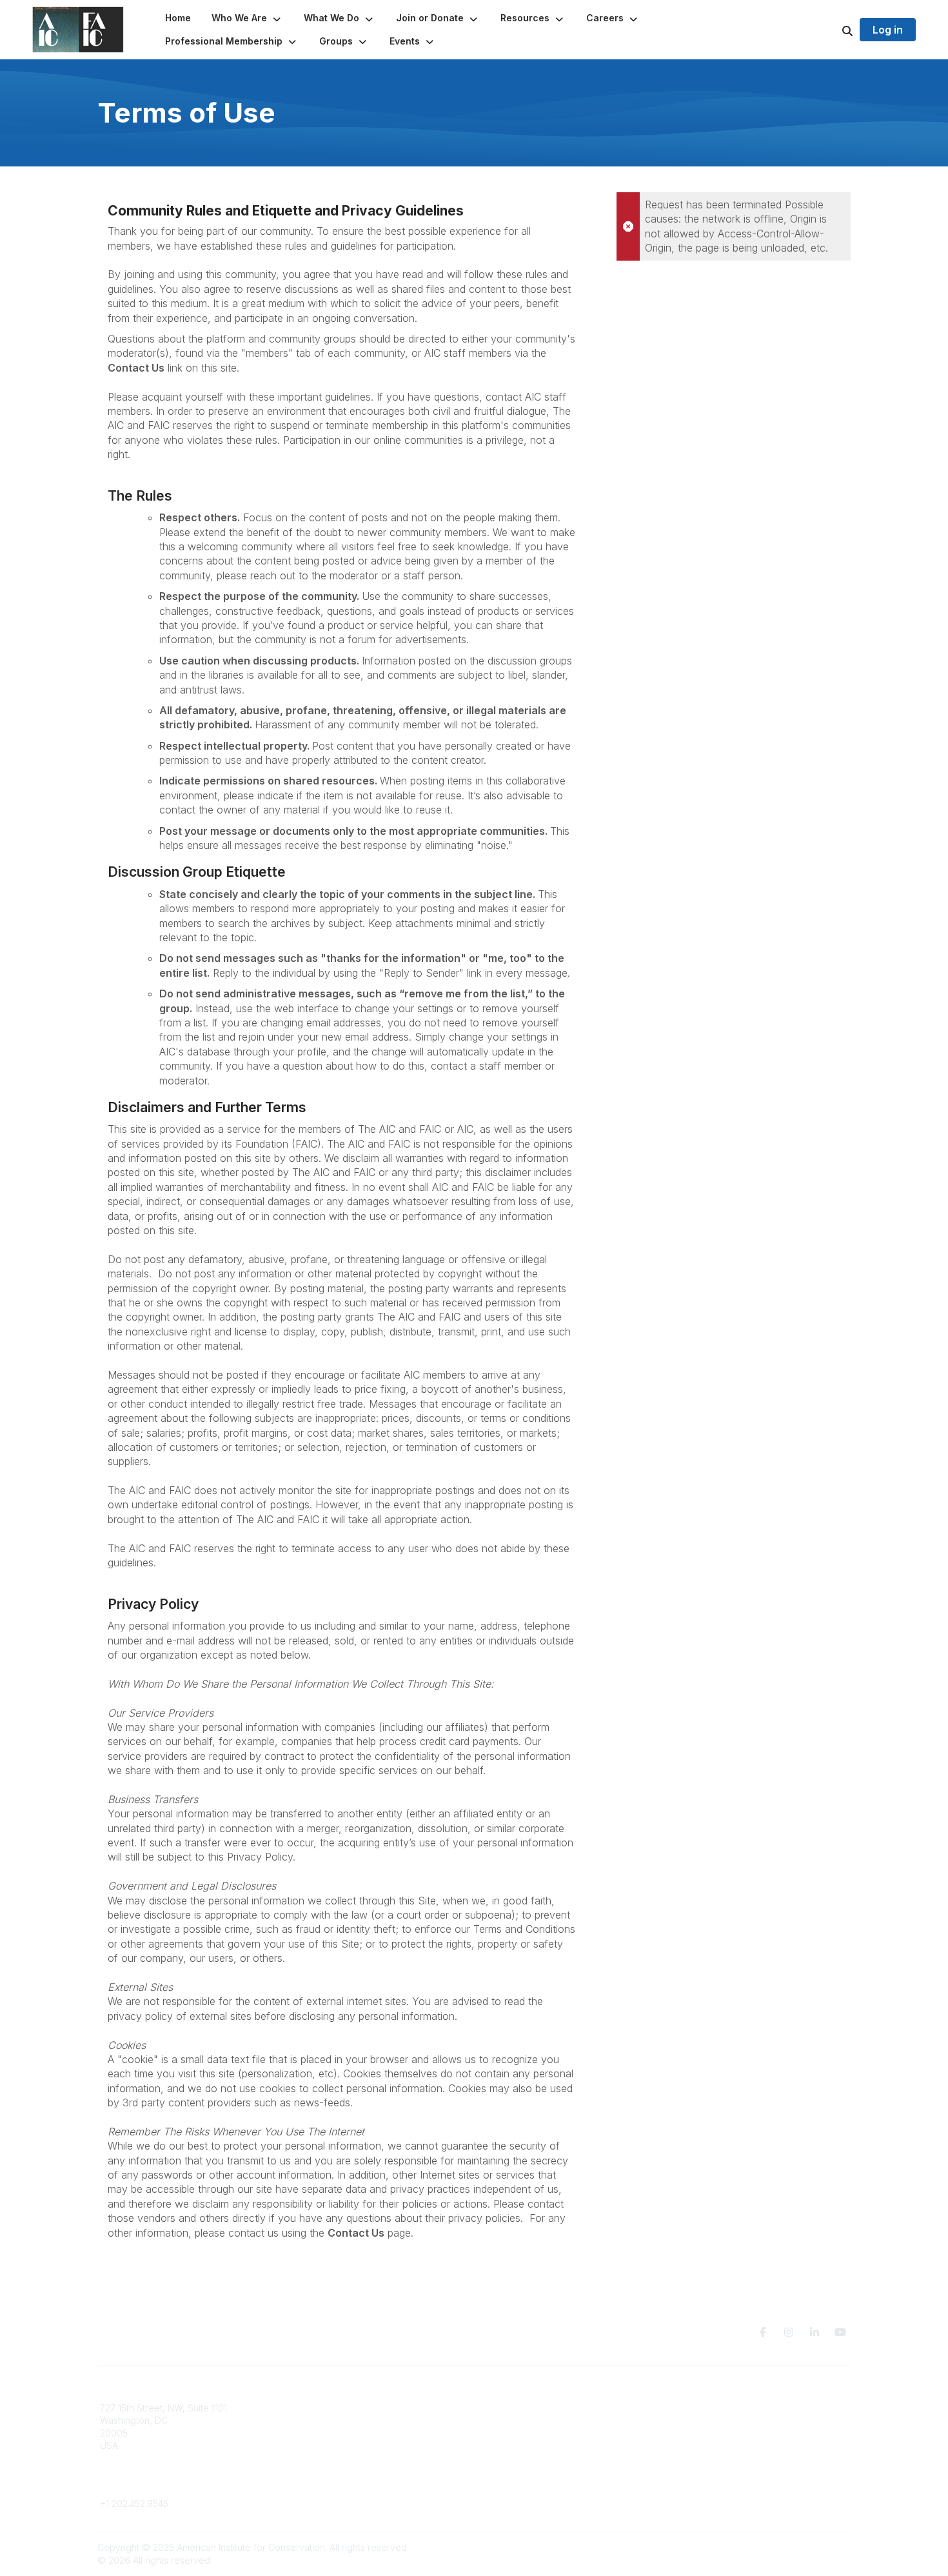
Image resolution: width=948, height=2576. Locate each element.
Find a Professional (522, 2445)
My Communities (325, 2408)
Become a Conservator (531, 2458)
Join (491, 2408)
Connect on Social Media (726, 2445)
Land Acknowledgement (724, 2408)
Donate (497, 2420)
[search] (831, 30)
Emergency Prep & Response (545, 2471)
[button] (247, 18)
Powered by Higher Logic (796, 2547)
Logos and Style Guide (722, 2433)
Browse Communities (335, 2420)
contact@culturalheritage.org (162, 2485)
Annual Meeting (515, 2433)
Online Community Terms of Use (740, 2420)
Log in (888, 30)
